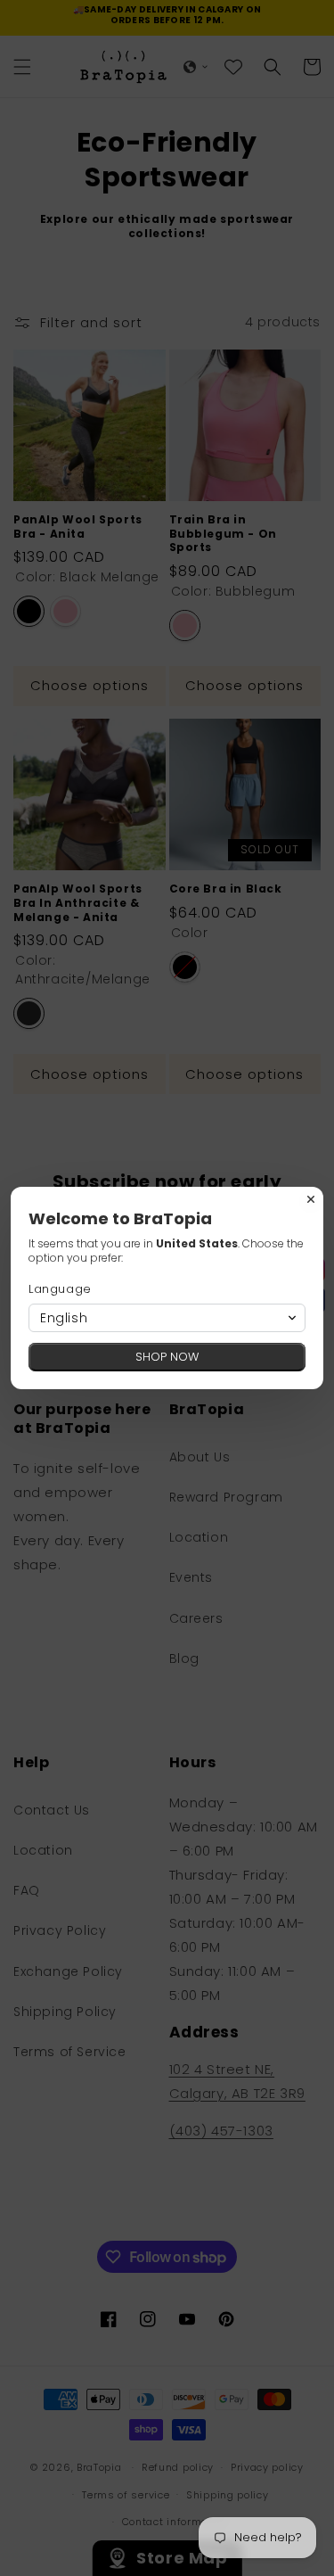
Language (60, 1289)
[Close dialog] (311, 1199)
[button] (167, 1318)
